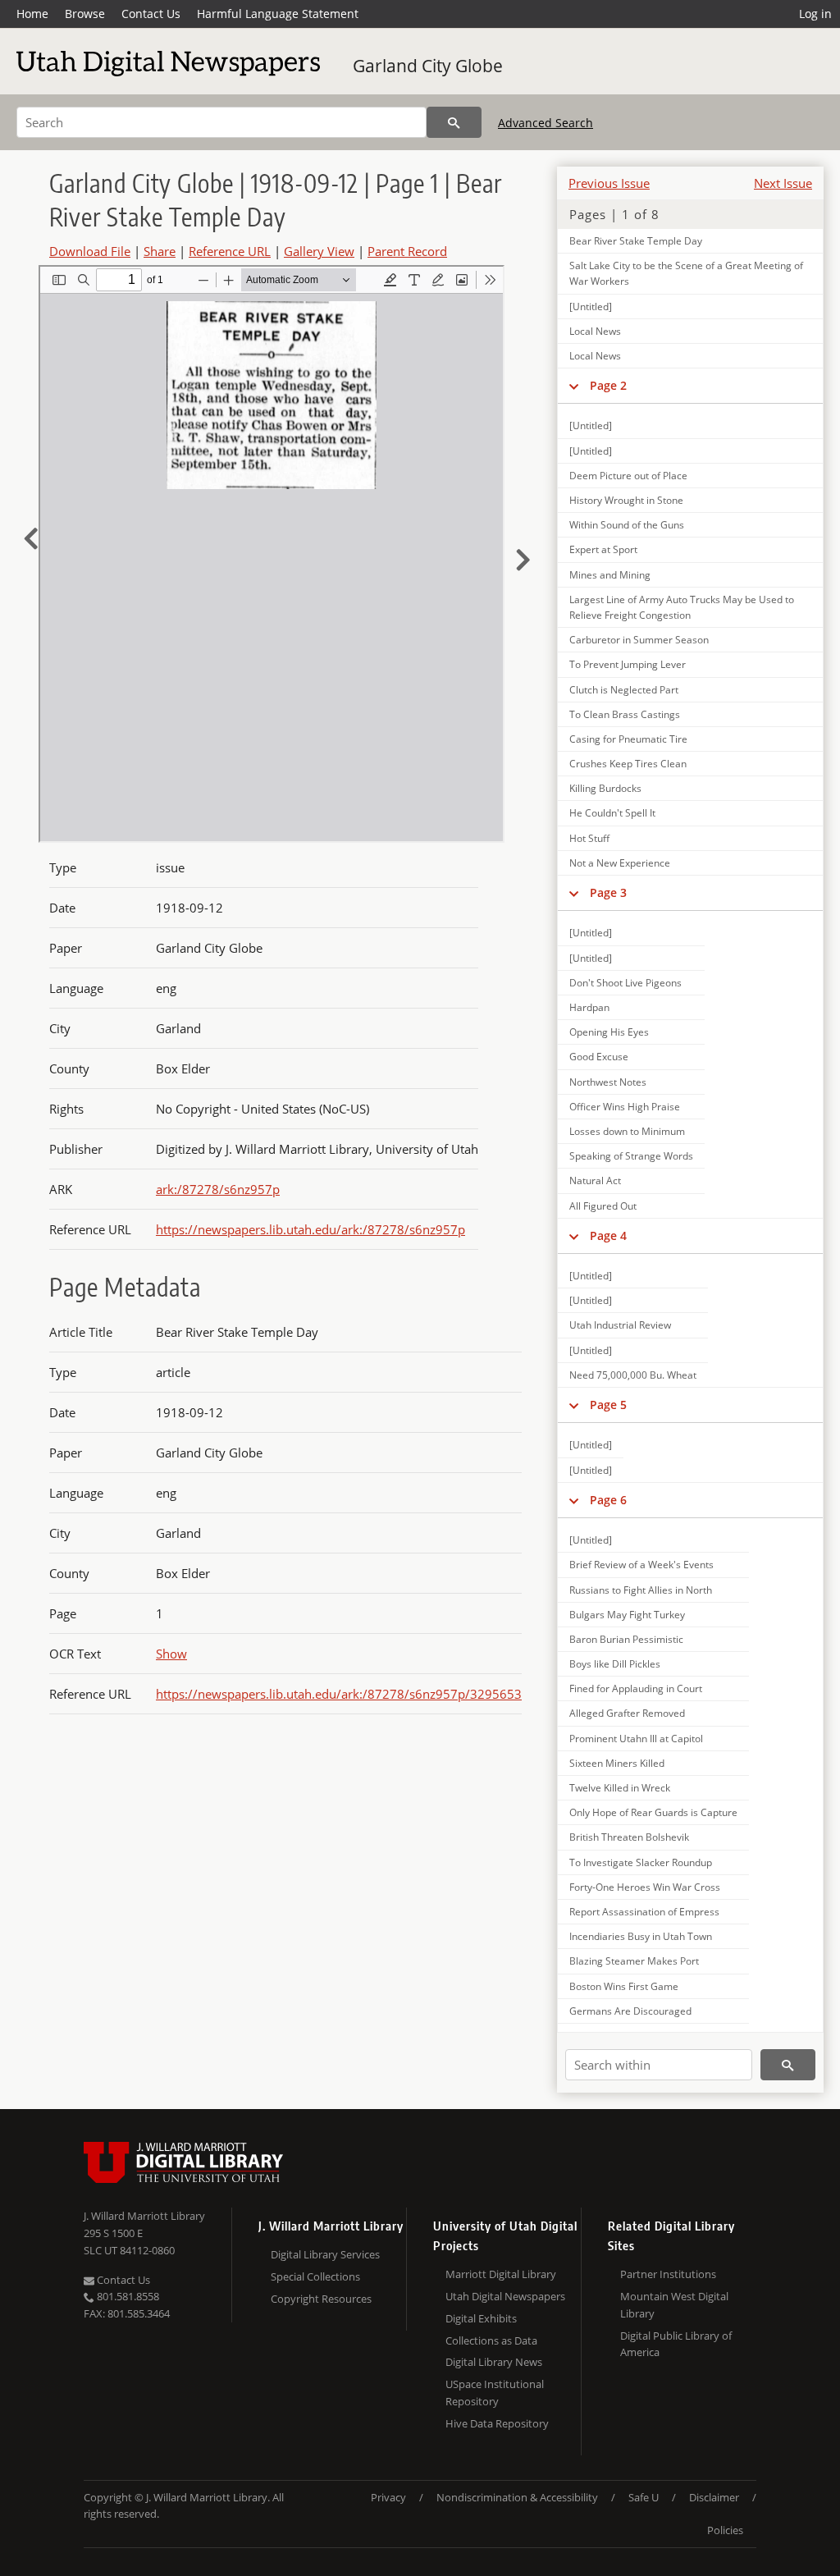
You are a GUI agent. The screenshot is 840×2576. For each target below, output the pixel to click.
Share (160, 251)
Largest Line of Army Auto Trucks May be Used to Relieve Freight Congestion (682, 607)
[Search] (454, 122)
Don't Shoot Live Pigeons (625, 983)
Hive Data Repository (497, 2423)
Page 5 (608, 1405)
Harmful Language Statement (278, 14)
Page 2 (608, 385)
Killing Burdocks (605, 788)
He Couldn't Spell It (612, 813)
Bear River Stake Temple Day (636, 241)
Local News (595, 331)
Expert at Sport (603, 549)
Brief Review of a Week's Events (641, 1565)
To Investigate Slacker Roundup (641, 1862)
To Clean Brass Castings (625, 714)
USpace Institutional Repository (495, 2393)
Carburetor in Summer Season (639, 640)
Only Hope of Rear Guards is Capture (653, 1812)
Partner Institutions (668, 2274)
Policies (725, 2530)
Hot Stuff (589, 838)
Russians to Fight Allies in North (641, 1590)
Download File (90, 251)
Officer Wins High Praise (625, 1107)
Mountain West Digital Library (674, 2305)
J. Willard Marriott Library (144, 2216)
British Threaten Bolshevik (629, 1837)
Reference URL (230, 251)
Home (32, 14)
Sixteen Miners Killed (617, 1763)
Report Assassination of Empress (644, 1912)
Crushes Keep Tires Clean (628, 764)
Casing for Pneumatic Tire (628, 739)
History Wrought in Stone (626, 500)
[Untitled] (591, 307)
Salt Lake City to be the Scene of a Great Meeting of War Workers (686, 273)
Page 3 (608, 892)
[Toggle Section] (574, 386)
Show (171, 1654)
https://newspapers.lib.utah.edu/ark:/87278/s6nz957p (310, 1229)
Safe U (644, 2497)
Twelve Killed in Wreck (620, 1788)
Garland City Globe (428, 66)
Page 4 (608, 1235)
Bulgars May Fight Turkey (627, 1615)
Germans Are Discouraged (630, 2011)
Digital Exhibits (481, 2318)
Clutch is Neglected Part (624, 690)
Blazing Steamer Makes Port (634, 1961)
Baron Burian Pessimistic (626, 1639)
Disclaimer (714, 2497)
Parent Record (407, 251)
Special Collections (315, 2276)
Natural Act (595, 1180)
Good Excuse (599, 1057)
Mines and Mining (610, 575)
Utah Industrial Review (620, 1325)
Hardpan (589, 1007)
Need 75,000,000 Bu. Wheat (633, 1375)
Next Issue (783, 183)
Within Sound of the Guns (627, 525)
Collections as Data (491, 2340)
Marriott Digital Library (501, 2274)
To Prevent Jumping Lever (628, 664)
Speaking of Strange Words (631, 1156)
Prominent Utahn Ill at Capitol (636, 1739)
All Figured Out (603, 1206)
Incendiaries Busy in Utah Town (641, 1936)
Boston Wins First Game (624, 1986)
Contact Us (151, 14)
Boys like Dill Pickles (615, 1664)
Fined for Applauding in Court (636, 1688)
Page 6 (608, 1500)
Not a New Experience (620, 863)
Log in (815, 14)
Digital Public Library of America (676, 2344)
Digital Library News (494, 2362)
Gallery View (319, 251)
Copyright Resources (321, 2299)
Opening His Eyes (609, 1032)
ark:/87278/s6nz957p (218, 1189)
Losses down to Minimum (627, 1131)
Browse (85, 14)
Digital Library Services (325, 2254)
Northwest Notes (608, 1082)
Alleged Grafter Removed (627, 1713)
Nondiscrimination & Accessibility (517, 2497)
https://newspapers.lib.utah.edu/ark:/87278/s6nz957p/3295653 (339, 1694)
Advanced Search (546, 123)
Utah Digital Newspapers (505, 2296)
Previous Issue (609, 183)
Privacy (388, 2497)
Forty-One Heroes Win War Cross (645, 1887)
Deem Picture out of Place (628, 476)
